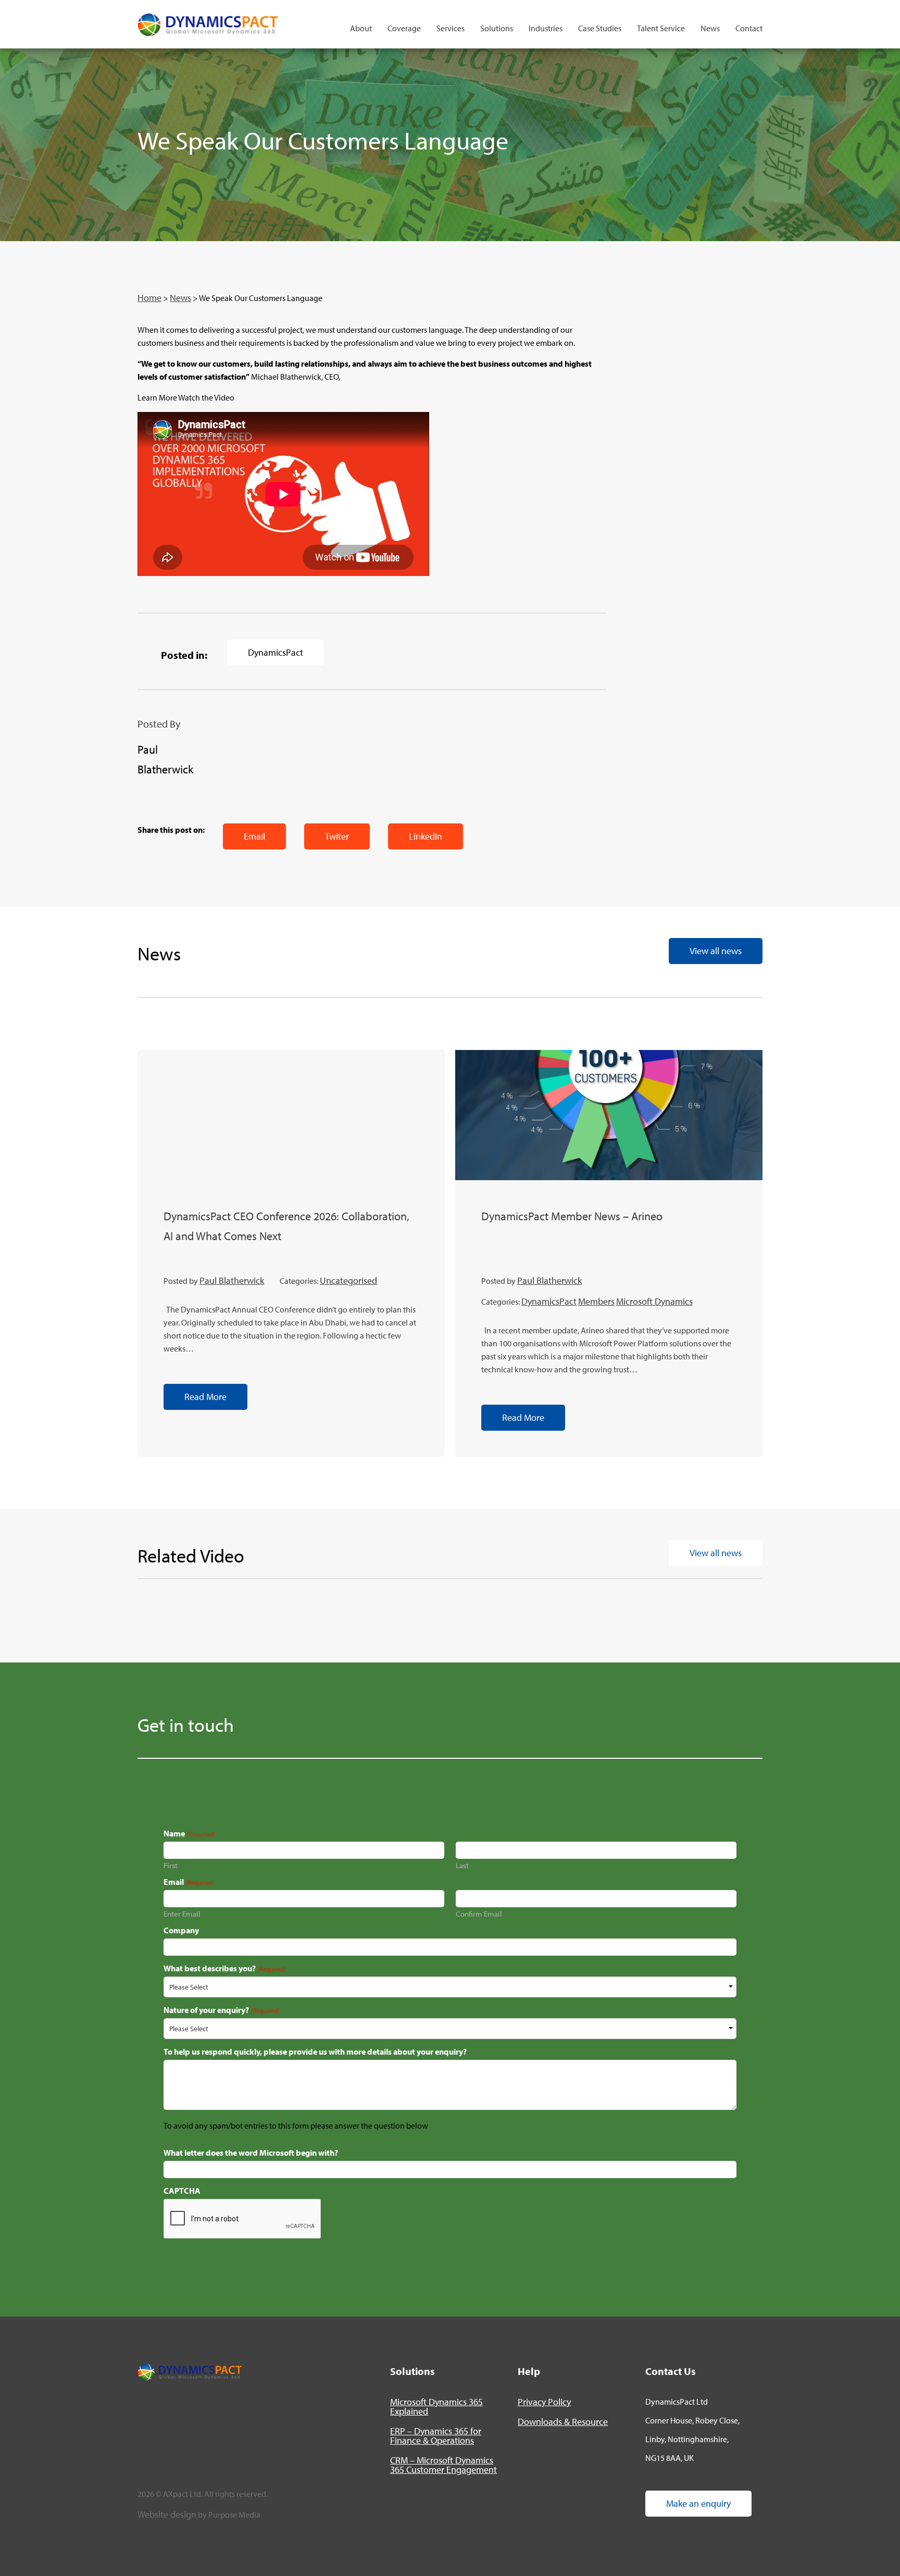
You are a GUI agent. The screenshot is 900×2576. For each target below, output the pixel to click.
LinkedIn (426, 836)
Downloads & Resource (563, 2422)
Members (596, 1301)
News (710, 28)
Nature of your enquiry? (221, 2010)
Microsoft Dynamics (654, 1301)
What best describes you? (225, 1968)
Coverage (404, 28)
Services (451, 28)
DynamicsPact (276, 652)
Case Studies (600, 28)
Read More (205, 1397)
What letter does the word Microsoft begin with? (251, 2153)
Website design (167, 2514)
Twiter (337, 836)
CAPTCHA (182, 2191)
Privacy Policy (544, 2402)
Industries (546, 28)
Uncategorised (348, 1280)
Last (462, 1865)
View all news (716, 951)
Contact (749, 28)
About (361, 28)
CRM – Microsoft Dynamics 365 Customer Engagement (443, 2465)
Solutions (497, 28)
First (171, 1865)
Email (254, 836)
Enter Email (182, 1913)
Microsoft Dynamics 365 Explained (436, 2406)
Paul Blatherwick (232, 1280)
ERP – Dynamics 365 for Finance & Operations (436, 2436)
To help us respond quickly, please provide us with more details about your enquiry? (315, 2052)
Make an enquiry (698, 2503)
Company (181, 1930)
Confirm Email (479, 1913)
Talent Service (661, 28)
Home (149, 298)
